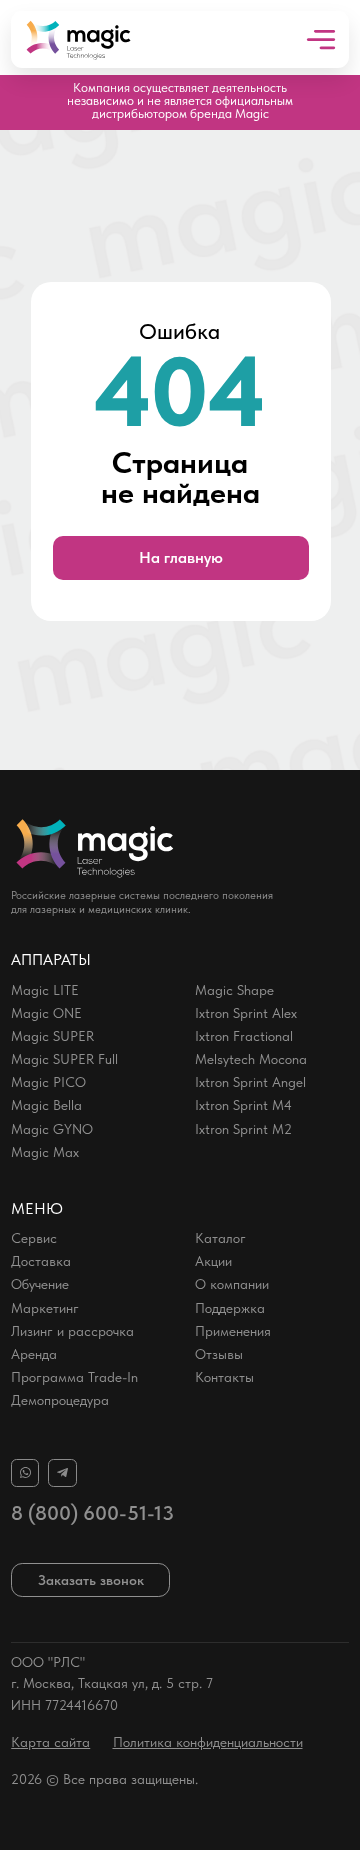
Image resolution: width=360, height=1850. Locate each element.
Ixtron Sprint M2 (243, 1129)
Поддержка (230, 1308)
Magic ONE (46, 1013)
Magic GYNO (52, 1129)
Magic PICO (48, 1082)
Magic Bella (46, 1105)
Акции (213, 1261)
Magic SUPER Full (64, 1059)
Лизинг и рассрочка (72, 1331)
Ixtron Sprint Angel (250, 1082)
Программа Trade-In (74, 1377)
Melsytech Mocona (251, 1059)
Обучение (40, 1284)
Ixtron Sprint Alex (246, 1013)
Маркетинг (45, 1308)
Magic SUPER (52, 1036)
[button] (90, 1580)
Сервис (34, 1238)
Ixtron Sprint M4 (243, 1105)
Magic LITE (45, 990)
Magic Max (45, 1152)
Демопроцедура (60, 1400)
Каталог (220, 1238)
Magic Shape (234, 990)
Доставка (41, 1261)
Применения (233, 1331)
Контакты (224, 1377)
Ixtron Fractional (244, 1036)
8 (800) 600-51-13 (92, 1513)
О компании (232, 1284)
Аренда (34, 1354)
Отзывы (219, 1354)
